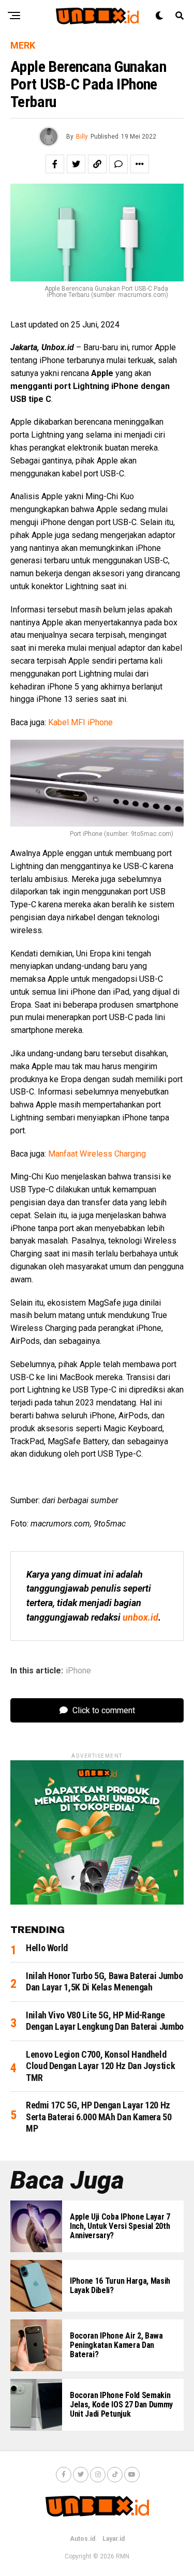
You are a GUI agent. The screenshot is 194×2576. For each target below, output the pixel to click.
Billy (82, 137)
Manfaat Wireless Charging (97, 1154)
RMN (123, 2556)
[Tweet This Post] (76, 164)
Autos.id (83, 2539)
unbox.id (140, 1617)
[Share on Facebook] (55, 164)
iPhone (78, 1671)
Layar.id (114, 2539)
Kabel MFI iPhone (80, 722)
